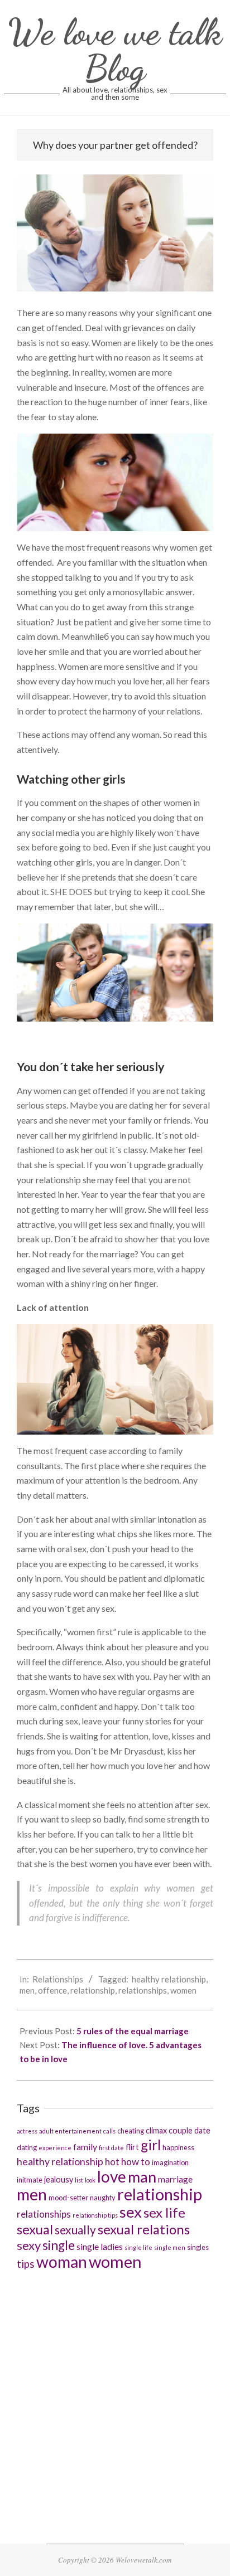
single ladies (100, 2246)
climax (156, 2130)
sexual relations (144, 2229)
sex (131, 2212)
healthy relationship (169, 1979)
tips (26, 2264)
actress (27, 2131)
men (27, 1990)
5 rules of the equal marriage (133, 2031)
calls (109, 2131)
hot (112, 2162)
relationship (93, 1990)
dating (27, 2147)
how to (136, 2162)
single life (138, 2247)
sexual (35, 2229)
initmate (30, 2180)
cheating (131, 2131)
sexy (29, 2245)
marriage (175, 2179)
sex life (164, 2212)
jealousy (59, 2179)
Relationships (58, 1979)
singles (198, 2247)
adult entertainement (70, 2131)
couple (181, 2130)
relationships (143, 1990)
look (90, 2180)
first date (111, 2148)
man (142, 2177)
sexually (75, 2230)
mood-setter (68, 2198)
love (112, 2176)
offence (52, 1990)
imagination (170, 2162)
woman (62, 2262)
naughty (103, 2198)
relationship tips (95, 2215)
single (59, 2245)
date (202, 2130)
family (85, 2147)
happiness (178, 2147)
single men (170, 2247)
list (79, 2180)
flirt (132, 2147)
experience (55, 2148)
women (183, 1990)
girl (151, 2145)
